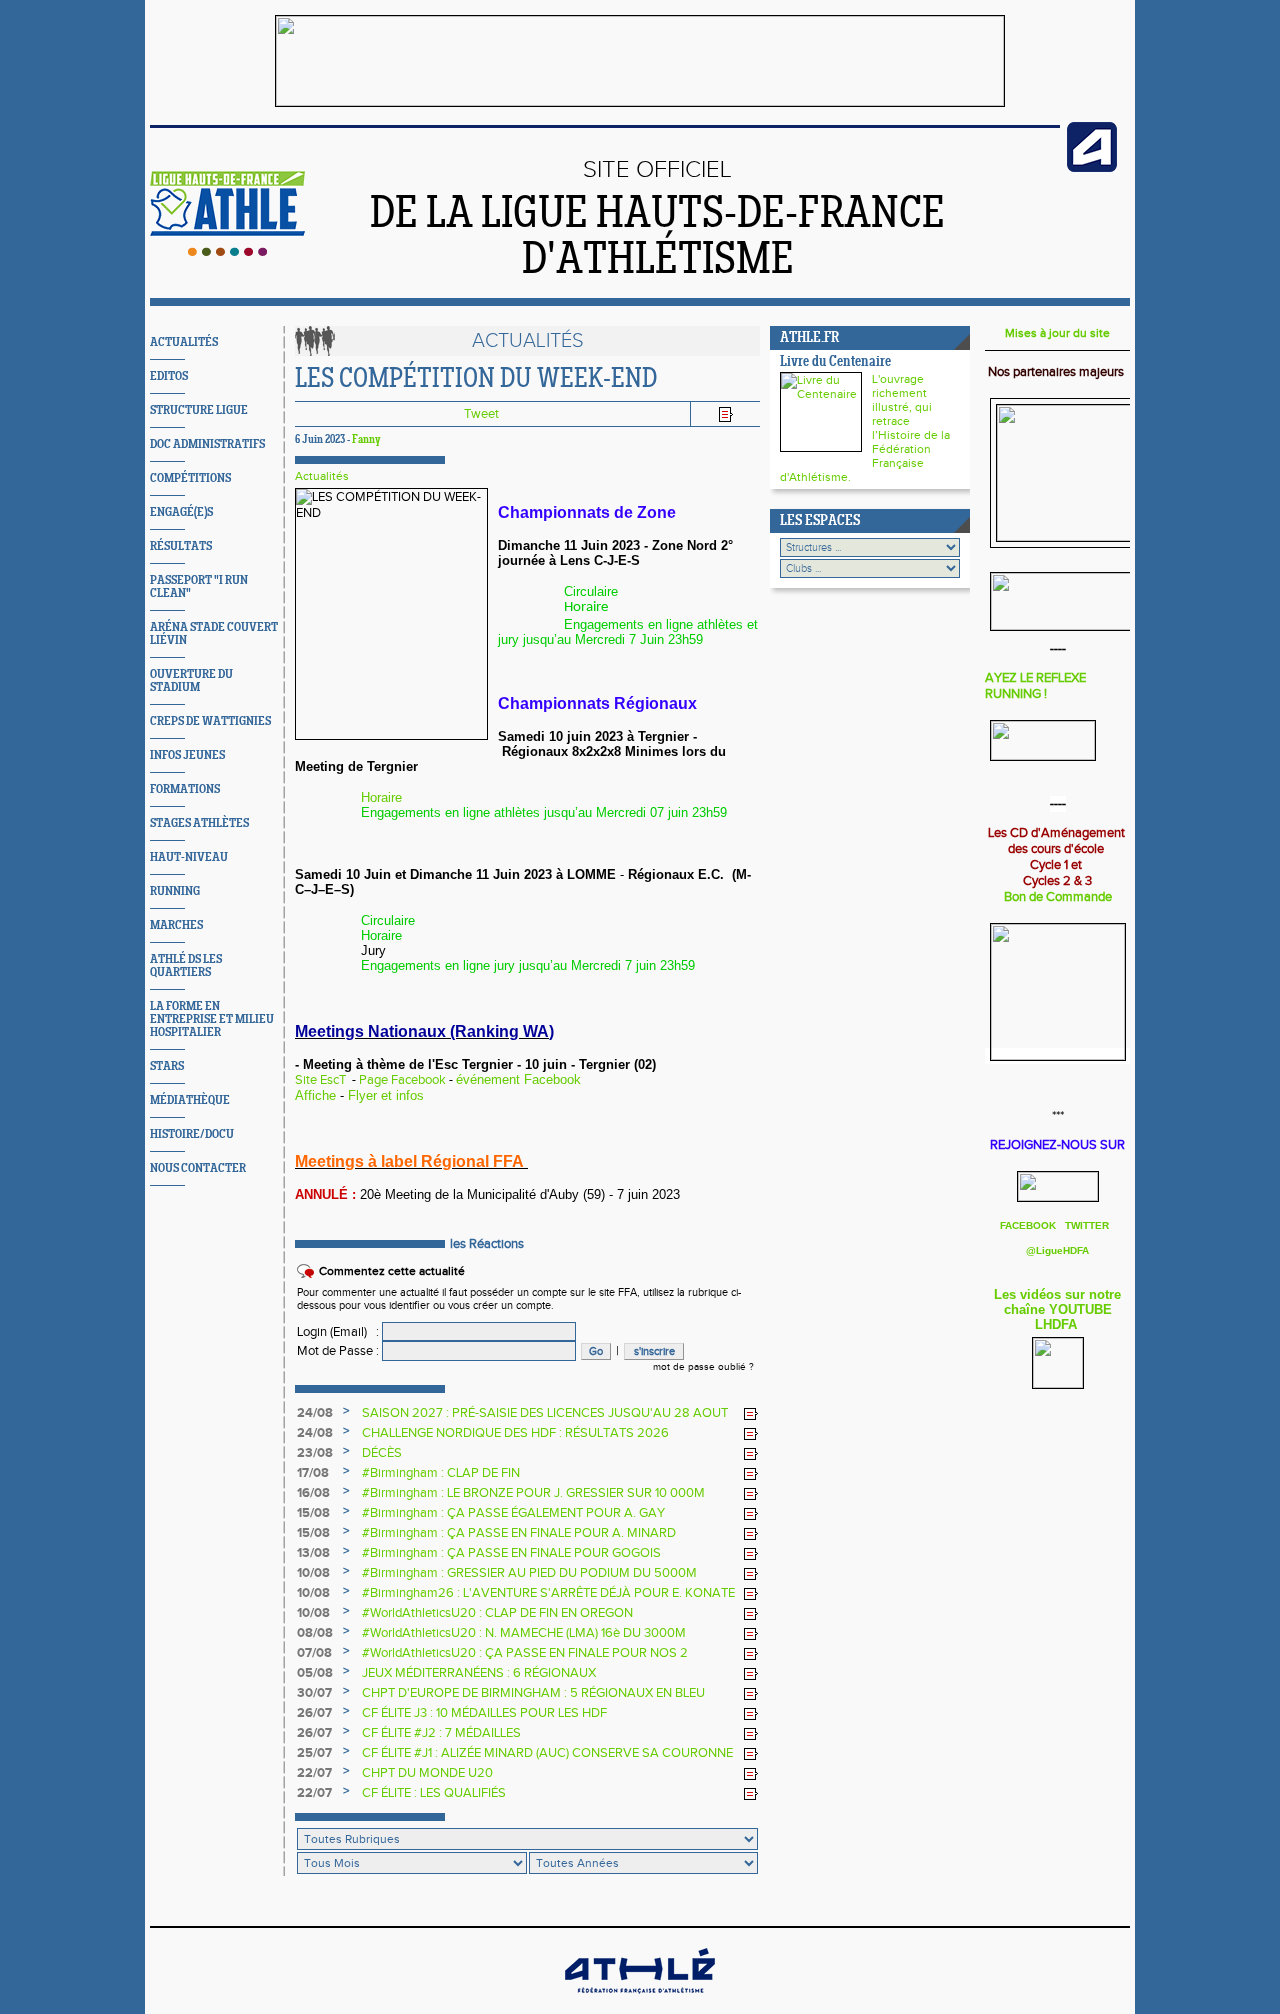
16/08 (313, 1493)
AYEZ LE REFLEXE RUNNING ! (1035, 686)
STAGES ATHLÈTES (199, 823)
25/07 (314, 1753)
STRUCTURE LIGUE (199, 410)
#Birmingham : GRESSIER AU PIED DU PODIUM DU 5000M (529, 1573)
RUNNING (175, 891)
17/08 (313, 1473)
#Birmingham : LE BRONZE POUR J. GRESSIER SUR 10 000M (533, 1493)
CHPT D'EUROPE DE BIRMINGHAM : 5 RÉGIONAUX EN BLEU (533, 1693)
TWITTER (1087, 1225)
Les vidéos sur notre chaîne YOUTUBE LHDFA (1057, 1309)
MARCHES (176, 925)
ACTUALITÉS (184, 342)
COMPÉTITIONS (190, 478)
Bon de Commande (1058, 897)
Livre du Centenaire (835, 362)
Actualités (322, 476)
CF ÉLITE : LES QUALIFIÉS (434, 1793)
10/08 (313, 1573)
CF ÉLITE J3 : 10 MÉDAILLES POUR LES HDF (484, 1713)
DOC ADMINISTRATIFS (207, 444)
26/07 (314, 1713)
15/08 (313, 1513)
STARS (167, 1066)
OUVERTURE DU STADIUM (191, 681)
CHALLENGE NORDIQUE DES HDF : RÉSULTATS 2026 (515, 1433)
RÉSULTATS (181, 546)
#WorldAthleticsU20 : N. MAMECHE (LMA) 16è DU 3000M (524, 1633)
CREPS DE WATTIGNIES (210, 721)
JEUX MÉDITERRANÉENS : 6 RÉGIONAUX (479, 1673)
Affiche (315, 1095)
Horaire (587, 607)
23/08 (315, 1453)
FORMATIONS (185, 789)
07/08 (314, 1653)
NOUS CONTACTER (198, 1168)
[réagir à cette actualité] (751, 1414)
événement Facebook (518, 1079)
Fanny (366, 440)
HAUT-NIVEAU (189, 857)
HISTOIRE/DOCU (192, 1134)
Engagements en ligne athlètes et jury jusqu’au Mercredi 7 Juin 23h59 (628, 632)
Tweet (481, 414)
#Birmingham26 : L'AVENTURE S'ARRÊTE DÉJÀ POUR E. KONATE (548, 1593)
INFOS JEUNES (187, 755)
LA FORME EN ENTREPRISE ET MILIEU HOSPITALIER (212, 1019)
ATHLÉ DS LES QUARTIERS (186, 966)
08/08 (315, 1633)
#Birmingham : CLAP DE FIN (441, 1473)
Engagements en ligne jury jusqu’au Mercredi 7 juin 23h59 (528, 965)
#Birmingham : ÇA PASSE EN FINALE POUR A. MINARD (519, 1533)
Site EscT (320, 1080)
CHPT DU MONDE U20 (427, 1773)
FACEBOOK (1029, 1225)
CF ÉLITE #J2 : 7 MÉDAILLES (441, 1733)
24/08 (315, 1413)
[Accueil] (227, 252)
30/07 (314, 1693)
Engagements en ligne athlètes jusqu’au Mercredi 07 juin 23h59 (544, 812)
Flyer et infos (386, 1095)
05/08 (315, 1673)
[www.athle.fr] (1092, 168)
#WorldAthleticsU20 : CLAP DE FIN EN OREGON (497, 1613)
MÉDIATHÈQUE (190, 1100)
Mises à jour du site (1057, 333)
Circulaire (591, 591)
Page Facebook (402, 1080)
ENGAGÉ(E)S (181, 512)
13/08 (313, 1553)
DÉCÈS (382, 1453)
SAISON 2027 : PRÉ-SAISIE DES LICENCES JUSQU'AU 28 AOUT (545, 1413)
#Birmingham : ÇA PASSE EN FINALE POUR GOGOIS (511, 1553)
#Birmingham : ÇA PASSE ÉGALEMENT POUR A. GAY (513, 1513)
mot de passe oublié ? (703, 1367)
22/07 (314, 1773)
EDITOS (169, 376)
